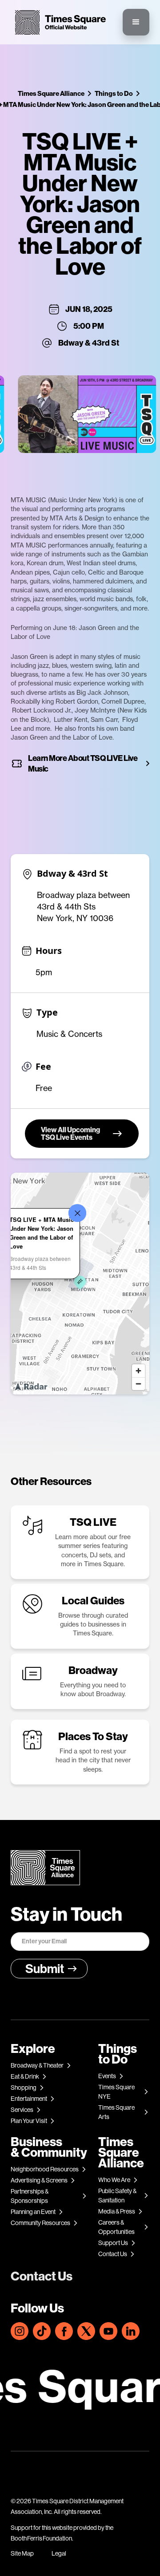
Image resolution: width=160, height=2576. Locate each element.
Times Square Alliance (51, 93)
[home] (58, 22)
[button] (136, 22)
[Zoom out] (138, 1384)
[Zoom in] (138, 1371)
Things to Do (114, 93)
